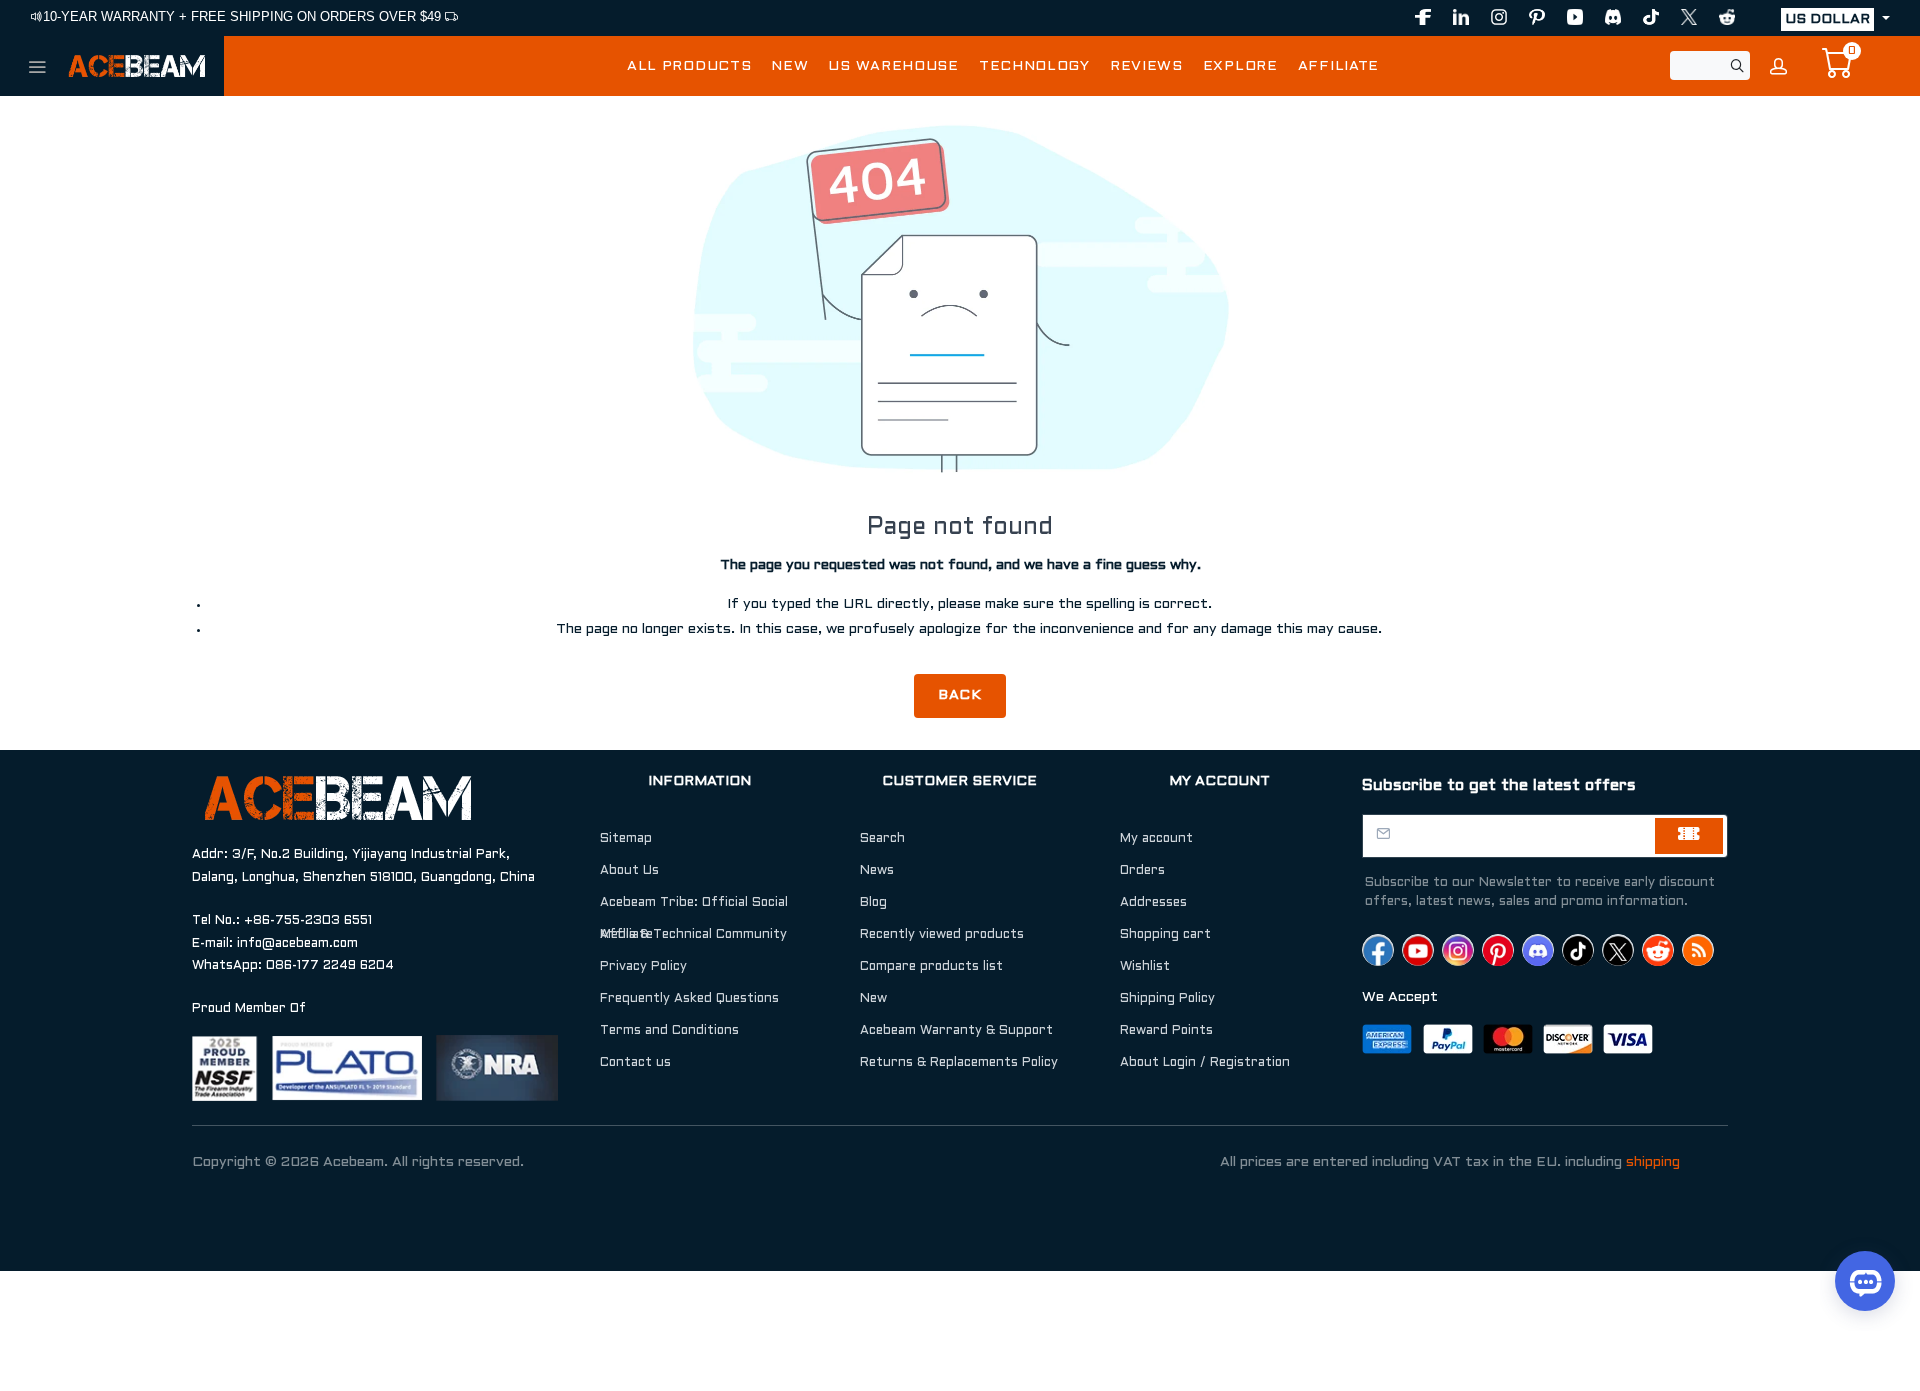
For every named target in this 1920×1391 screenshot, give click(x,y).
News (877, 871)
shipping (1653, 1162)
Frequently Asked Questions (689, 999)
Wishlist (1145, 967)
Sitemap (626, 839)
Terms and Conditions (669, 1031)
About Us (629, 871)
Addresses (1153, 903)
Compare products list (931, 967)
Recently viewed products (942, 935)
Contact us (635, 1063)
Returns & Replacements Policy (959, 1063)
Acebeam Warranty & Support (956, 1031)
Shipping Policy (1167, 999)
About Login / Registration (1205, 1063)
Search (882, 839)
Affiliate (626, 935)
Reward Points (1166, 1031)
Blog (873, 903)
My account (1156, 839)
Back (960, 695)
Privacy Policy (643, 967)
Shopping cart (1165, 935)
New (873, 999)
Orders (1142, 871)
